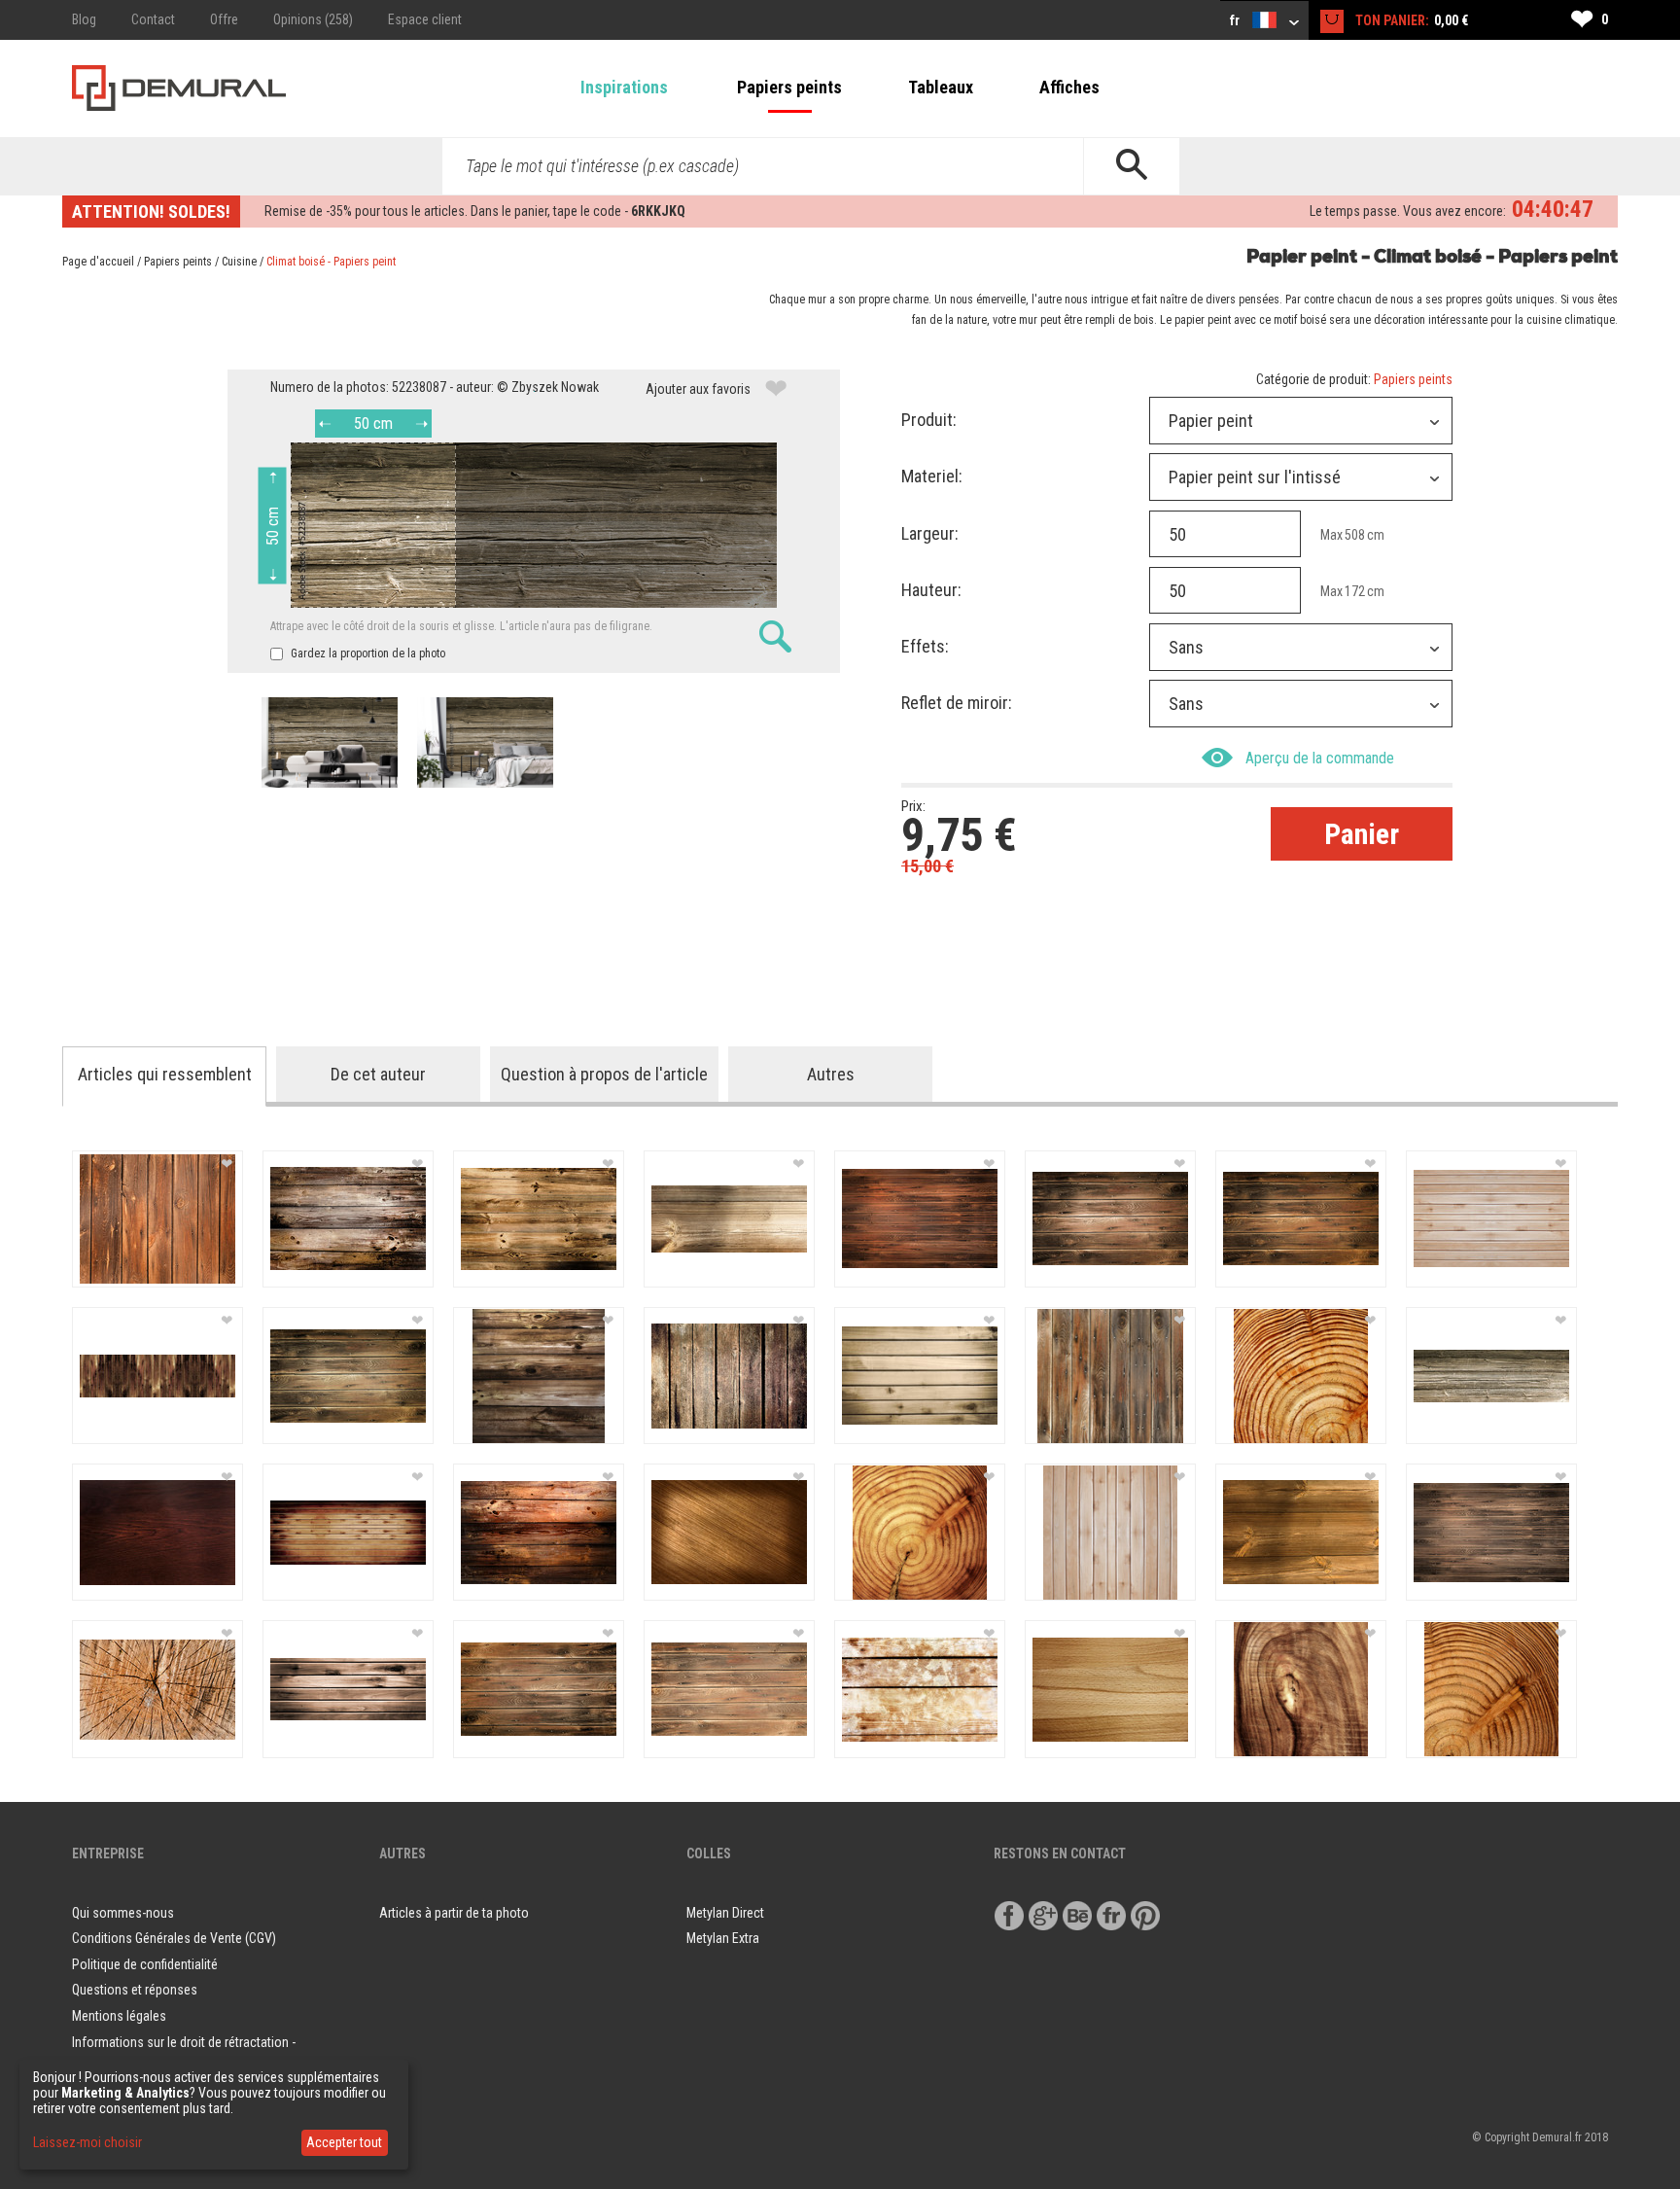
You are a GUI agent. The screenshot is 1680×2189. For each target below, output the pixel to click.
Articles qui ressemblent (165, 1074)
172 (1355, 591)
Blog (84, 19)
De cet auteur (378, 1074)
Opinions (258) (313, 19)
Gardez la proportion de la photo (367, 653)
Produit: (929, 420)
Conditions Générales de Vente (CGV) (174, 1938)
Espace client (425, 19)
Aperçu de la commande (1320, 758)
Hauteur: (931, 590)
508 (1355, 535)
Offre (224, 19)
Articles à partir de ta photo (454, 1913)
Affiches (1069, 87)
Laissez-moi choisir (87, 2142)
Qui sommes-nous (123, 1913)
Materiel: (932, 476)
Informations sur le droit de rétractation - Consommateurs (184, 2055)
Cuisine (239, 262)
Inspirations (624, 87)
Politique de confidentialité (145, 1964)
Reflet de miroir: (957, 703)
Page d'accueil (98, 262)
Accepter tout (344, 2142)
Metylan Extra (723, 1938)
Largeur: (930, 533)
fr (1236, 20)
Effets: (925, 646)
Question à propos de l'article (604, 1074)
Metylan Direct (725, 1913)
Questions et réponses (135, 1990)
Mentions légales (119, 2016)
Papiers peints (789, 87)
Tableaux (941, 87)
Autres (831, 1074)
